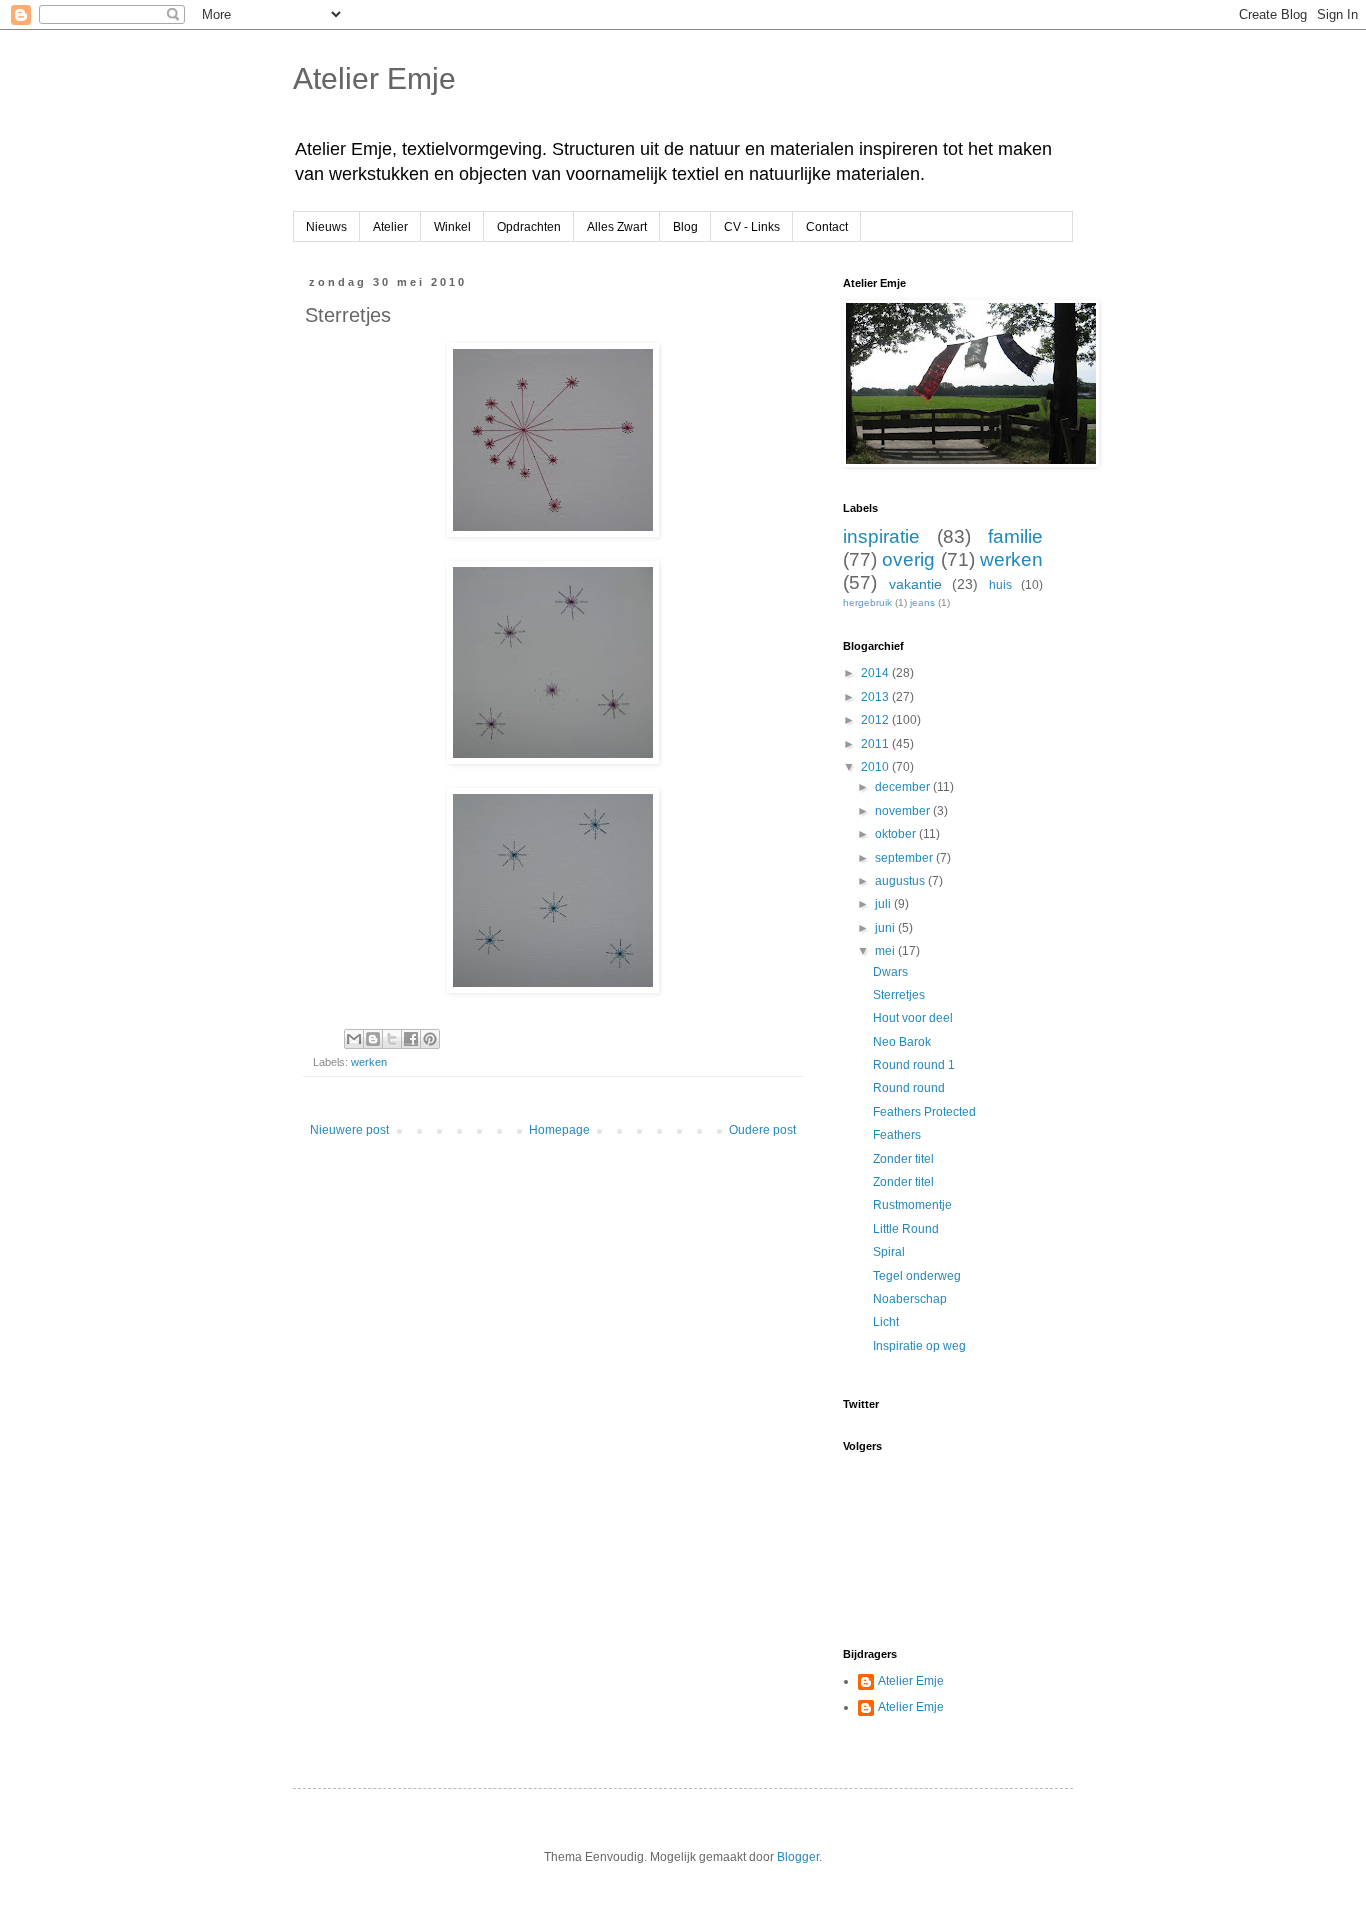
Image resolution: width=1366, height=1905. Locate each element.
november (904, 811)
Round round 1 (914, 1065)
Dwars (890, 972)
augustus (901, 881)
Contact (827, 227)
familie (1015, 536)
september (905, 858)
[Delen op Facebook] (411, 1039)
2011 (876, 744)
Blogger (798, 1857)
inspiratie (881, 536)
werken (369, 1062)
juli (884, 904)
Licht (886, 1322)
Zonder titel (903, 1159)
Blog (685, 227)
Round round (909, 1088)
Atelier (390, 227)
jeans (922, 602)
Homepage (559, 1130)
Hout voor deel (913, 1018)
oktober (897, 834)
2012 (876, 720)
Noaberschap (910, 1299)
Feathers (897, 1135)
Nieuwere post (349, 1130)
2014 (876, 673)
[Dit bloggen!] (373, 1039)
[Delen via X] (392, 1039)
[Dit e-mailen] (354, 1039)
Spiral (889, 1252)
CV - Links (752, 227)
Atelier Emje (374, 78)
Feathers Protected (924, 1112)
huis (1000, 585)
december (904, 787)
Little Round (906, 1229)
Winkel (452, 227)
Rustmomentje (912, 1205)
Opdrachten (529, 227)
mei (886, 951)
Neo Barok (902, 1042)
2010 (876, 767)
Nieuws (326, 227)
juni (886, 928)
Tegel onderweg (917, 1276)
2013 (876, 697)
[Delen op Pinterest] (430, 1039)
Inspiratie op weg (919, 1346)
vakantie (915, 584)
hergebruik (867, 602)
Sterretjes (899, 995)
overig (908, 559)
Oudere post (762, 1130)
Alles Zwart (617, 227)
